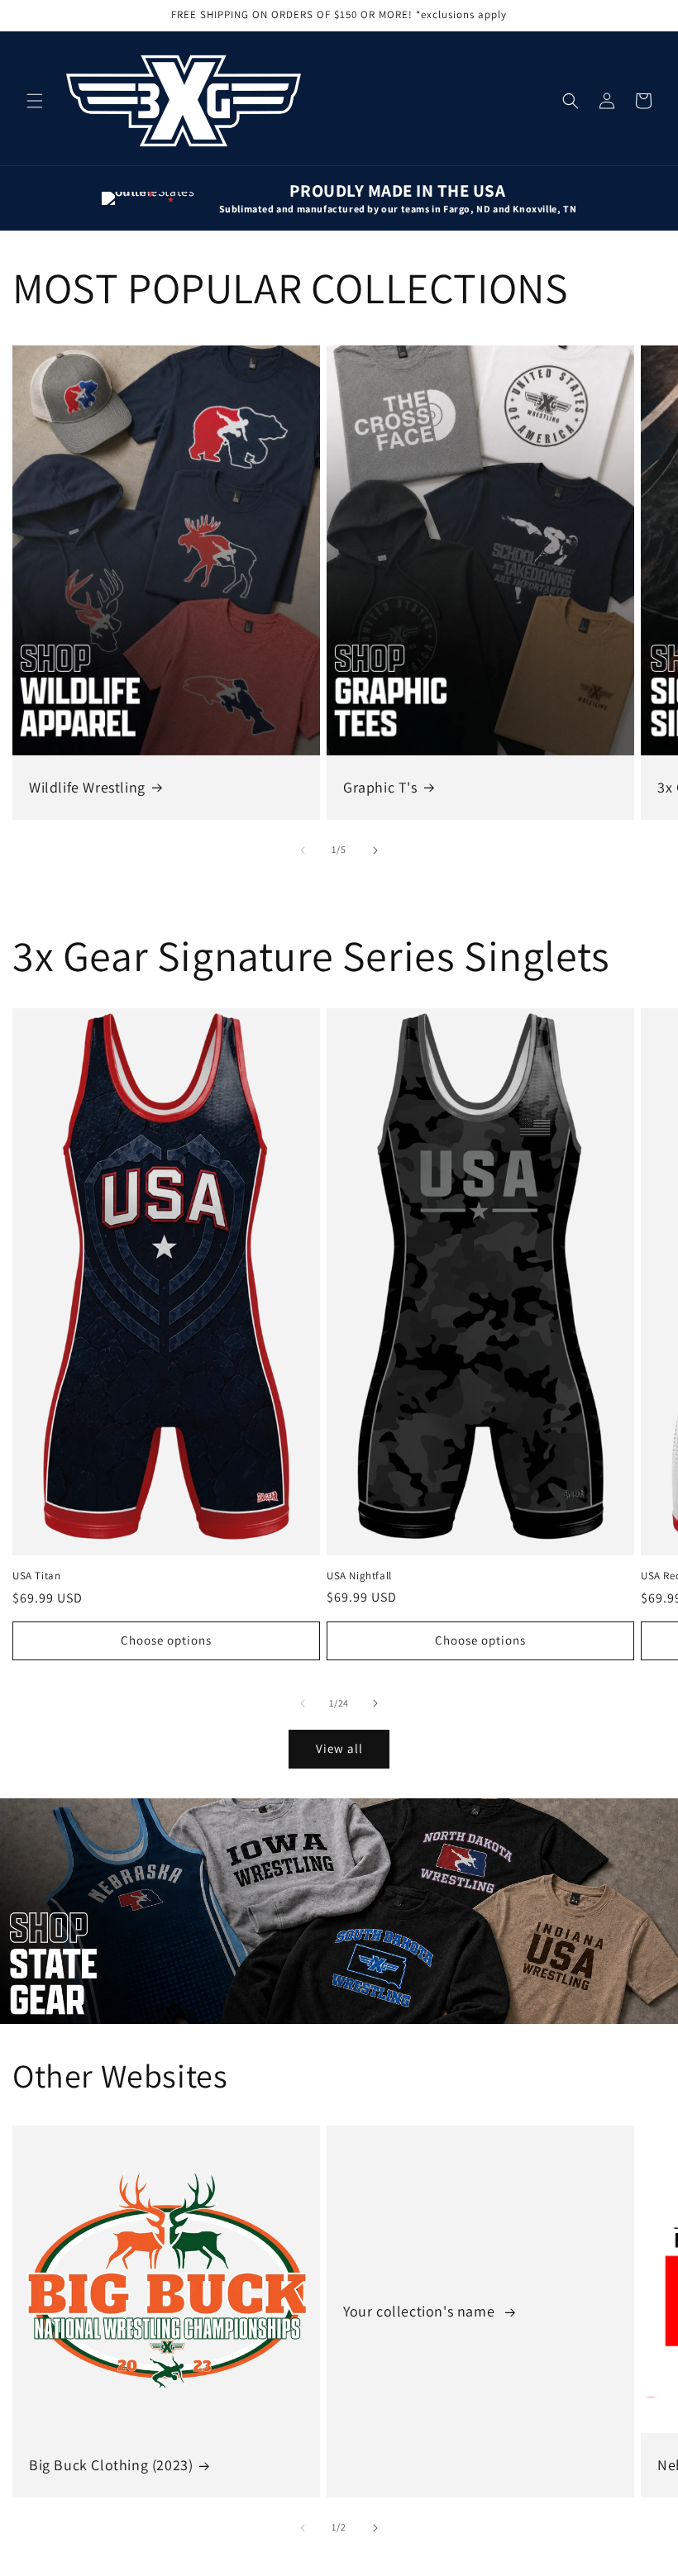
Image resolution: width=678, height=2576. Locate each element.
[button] (35, 101)
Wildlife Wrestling (87, 787)
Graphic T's (380, 787)
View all (339, 1748)
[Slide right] (375, 850)
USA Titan (36, 1576)
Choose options (166, 1640)
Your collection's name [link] (421, 2311)
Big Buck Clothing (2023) (111, 2465)
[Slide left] (303, 850)
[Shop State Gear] (339, 1911)
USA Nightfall (359, 1576)
